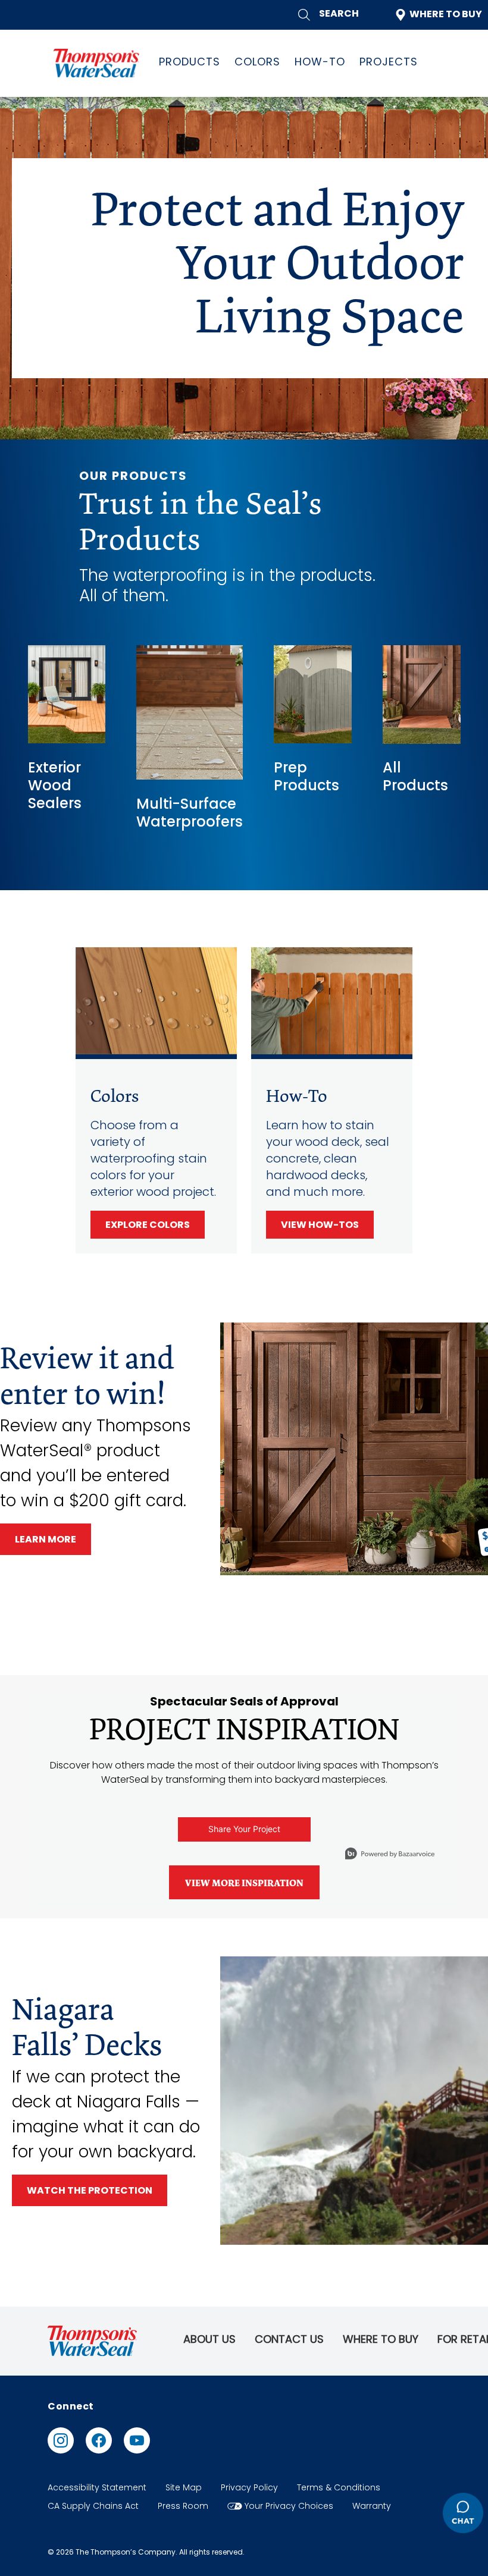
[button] (329, 15)
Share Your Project (244, 1829)
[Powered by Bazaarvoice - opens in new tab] (390, 1855)
